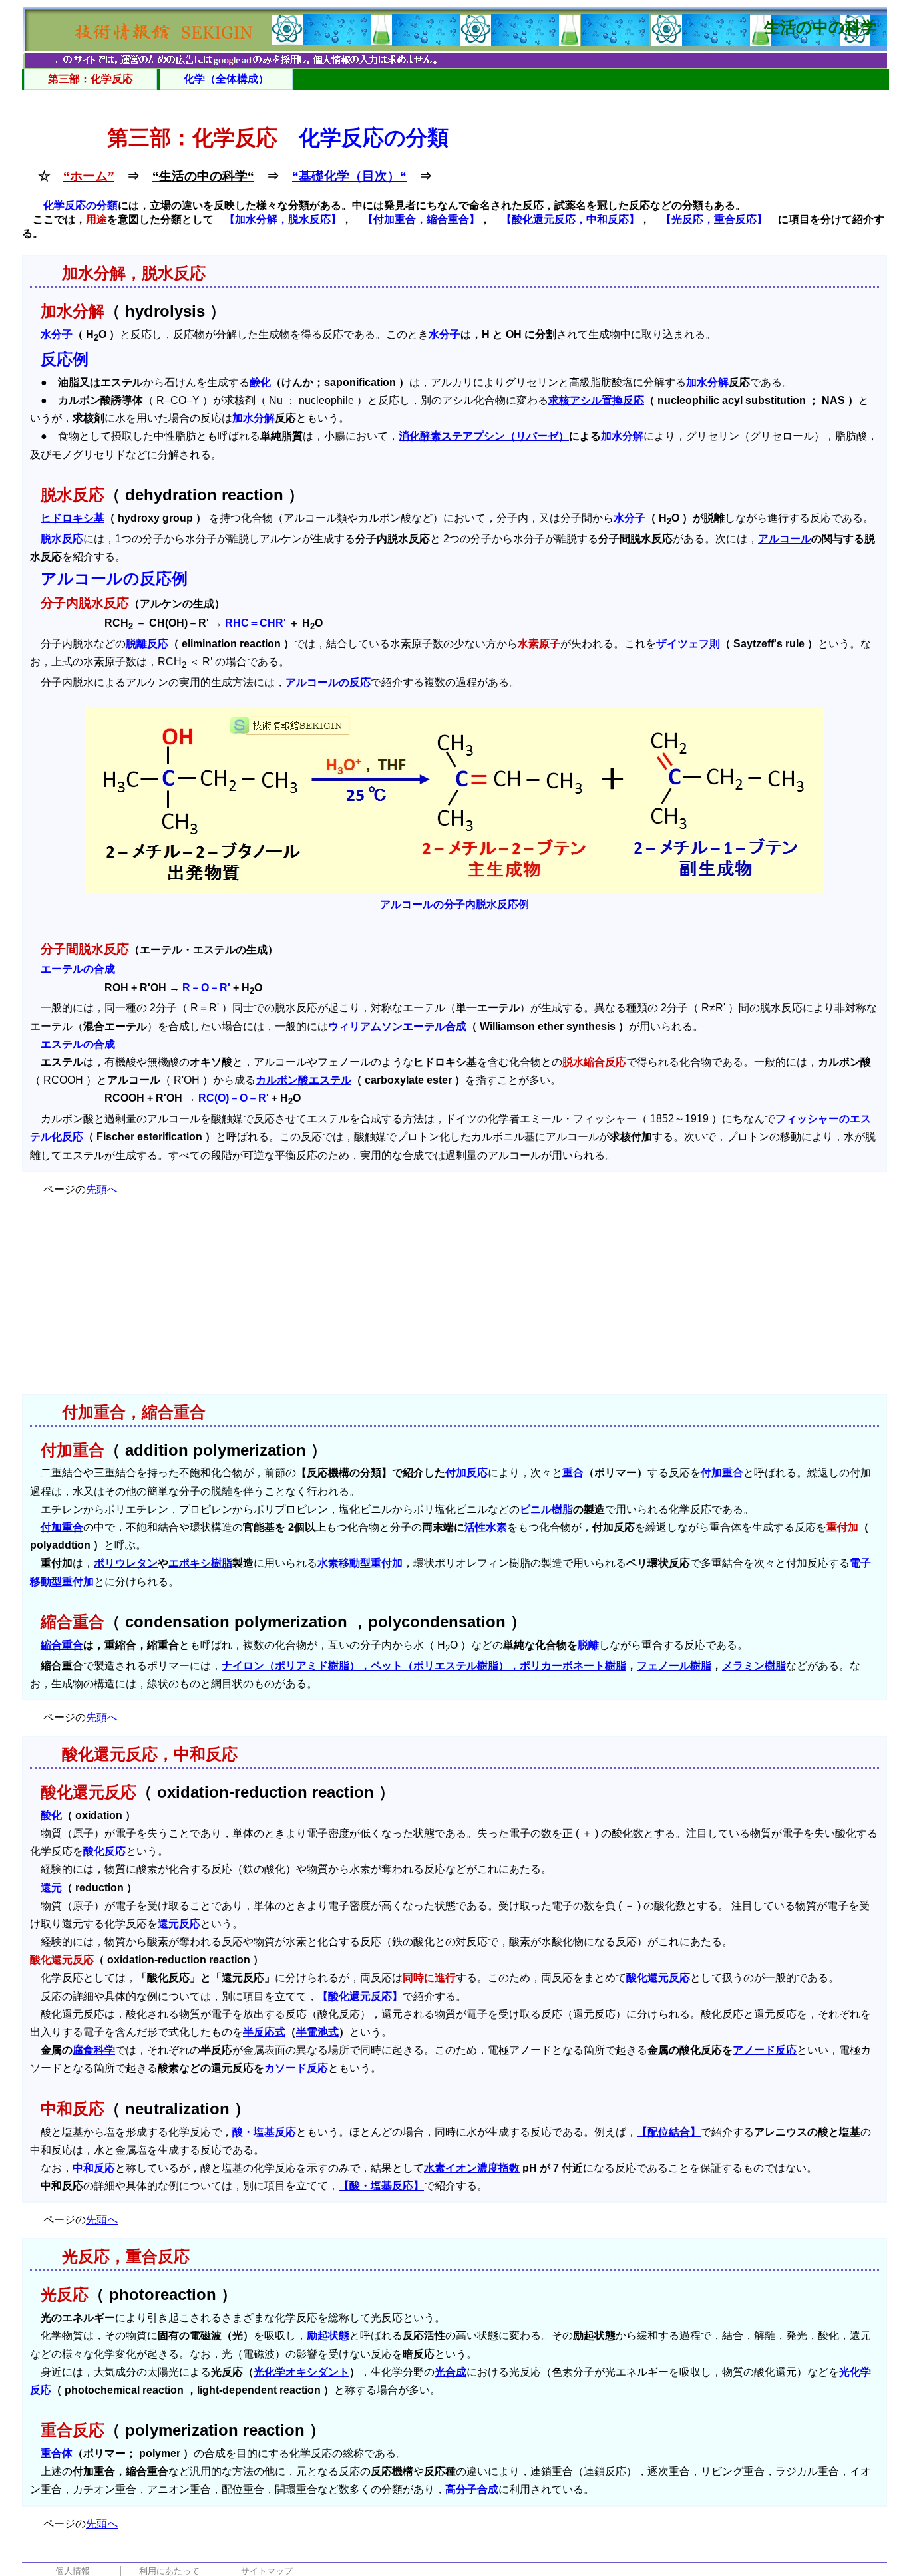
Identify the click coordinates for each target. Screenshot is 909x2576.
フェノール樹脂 (674, 1666)
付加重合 (62, 1527)
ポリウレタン (126, 1563)
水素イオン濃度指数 (472, 2168)
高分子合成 (472, 2489)
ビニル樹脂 (546, 1509)
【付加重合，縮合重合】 (421, 219)
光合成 (451, 2372)
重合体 (57, 2453)
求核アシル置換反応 (596, 400)
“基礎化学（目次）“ (349, 176)
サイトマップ (267, 2571)
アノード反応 (765, 2050)
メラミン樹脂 (754, 1666)
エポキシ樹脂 (200, 1563)
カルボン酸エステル (303, 1080)
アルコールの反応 (328, 682)
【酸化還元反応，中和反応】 (570, 219)
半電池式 (317, 2032)
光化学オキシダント (301, 2372)
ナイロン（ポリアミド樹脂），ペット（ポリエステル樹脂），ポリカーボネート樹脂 (424, 1666)
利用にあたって (169, 2571)
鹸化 (260, 382)
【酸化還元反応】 (360, 1996)
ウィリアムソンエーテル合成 (397, 1026)
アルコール (785, 539)
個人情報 (73, 2571)
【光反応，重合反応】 (714, 219)
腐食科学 (94, 2050)
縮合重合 (62, 1645)
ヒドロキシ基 (73, 518)
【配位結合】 (669, 2132)
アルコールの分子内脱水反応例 (454, 904)
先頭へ (102, 1189)
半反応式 (264, 2032)
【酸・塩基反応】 (381, 2186)
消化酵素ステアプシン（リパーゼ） (484, 436)
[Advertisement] (454, 1301)
